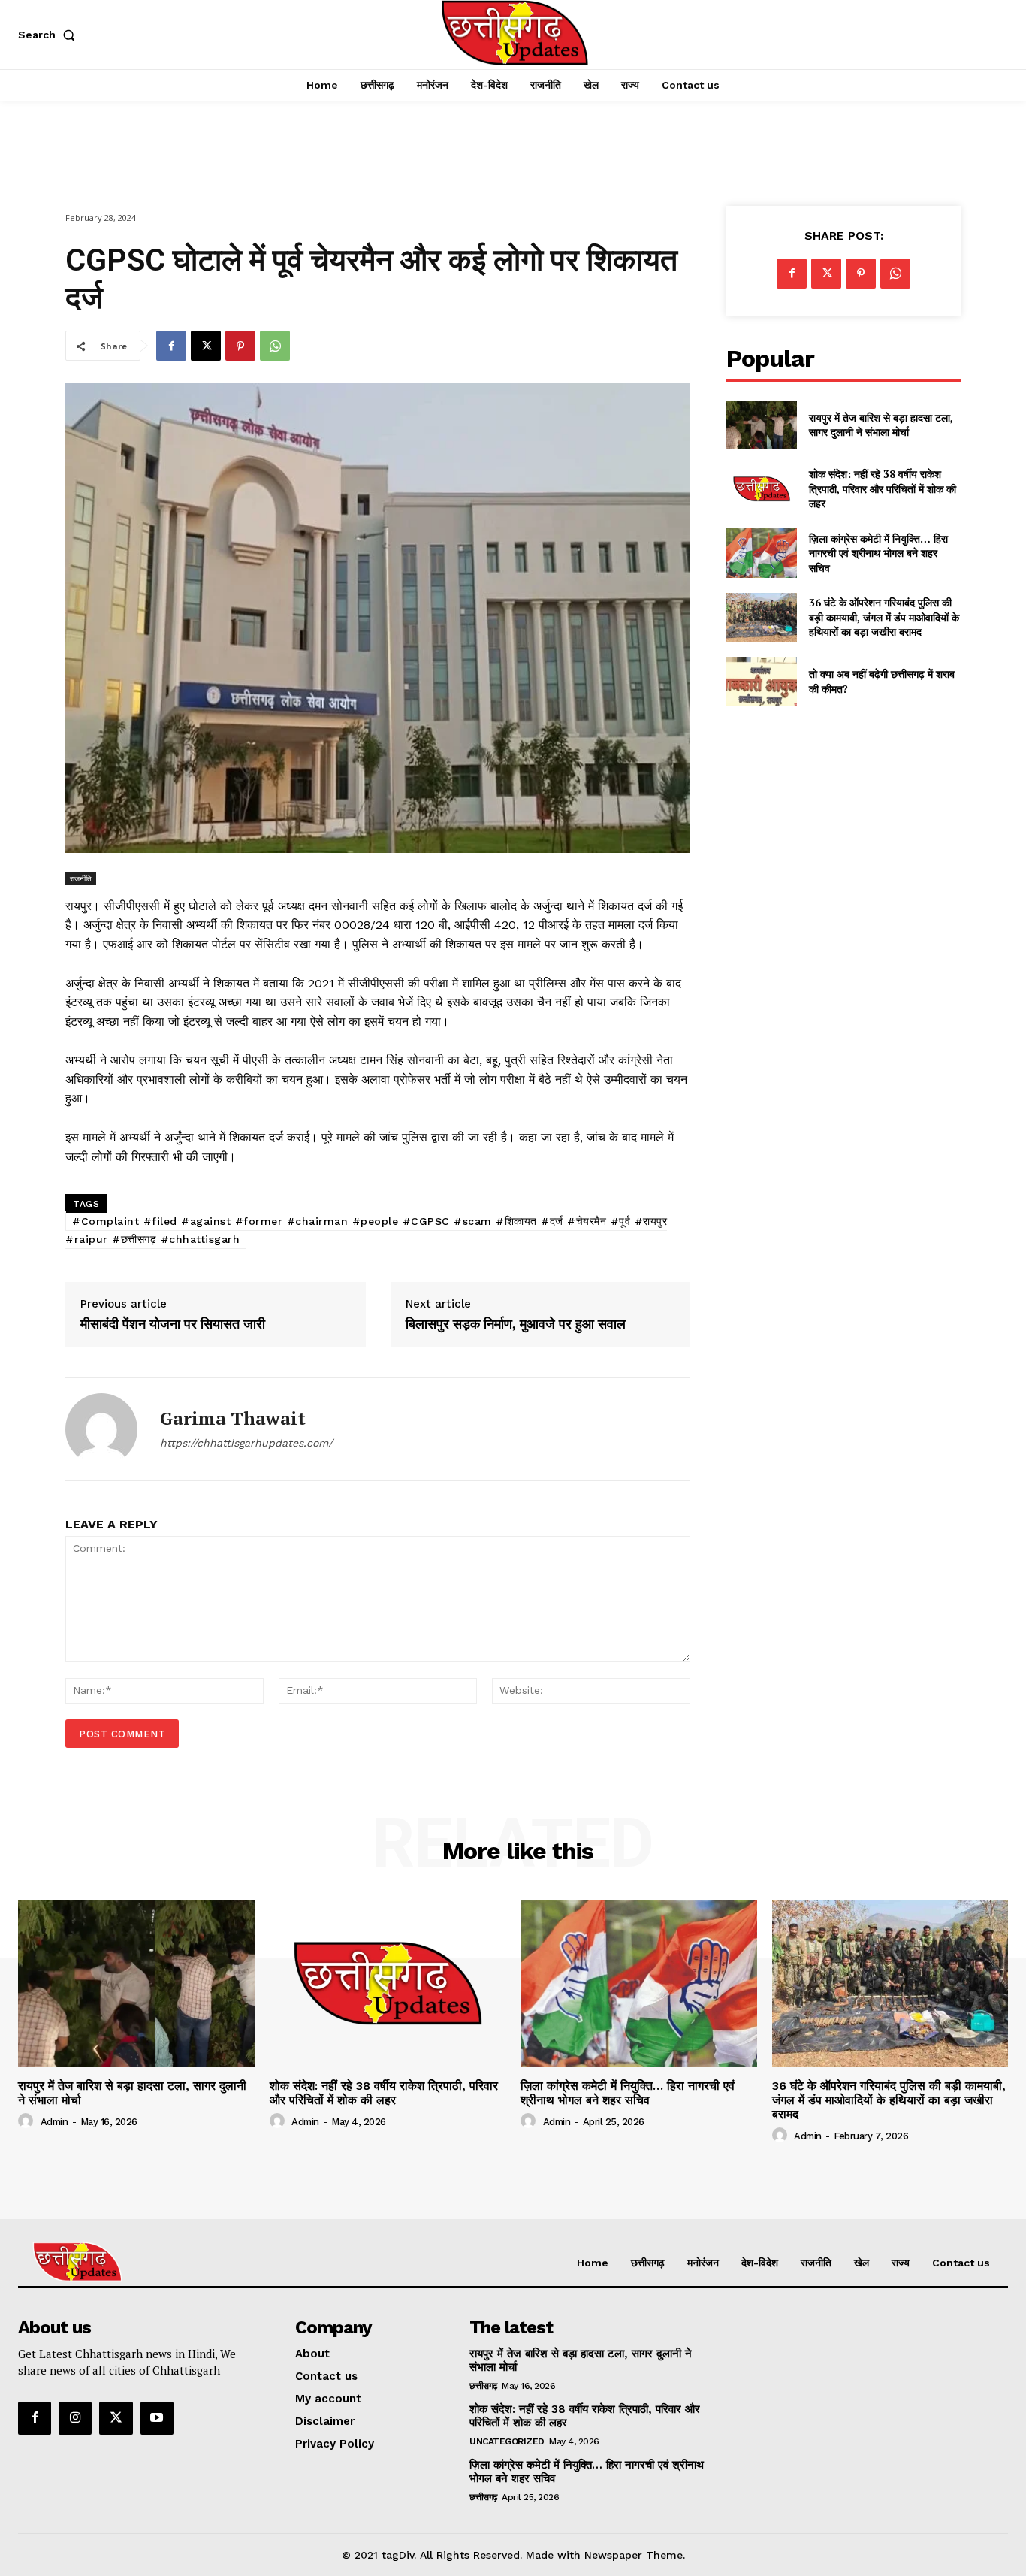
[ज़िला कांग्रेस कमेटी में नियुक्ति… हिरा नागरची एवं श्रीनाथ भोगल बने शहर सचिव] (761, 553)
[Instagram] (75, 2418)
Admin (54, 2122)
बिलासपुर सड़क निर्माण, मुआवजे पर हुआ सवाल (516, 1324)
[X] (206, 346)
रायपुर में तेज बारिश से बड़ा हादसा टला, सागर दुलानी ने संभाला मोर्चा (881, 425)
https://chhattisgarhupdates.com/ (246, 1443)
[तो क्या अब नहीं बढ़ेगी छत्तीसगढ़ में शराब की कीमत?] (761, 681)
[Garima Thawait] (101, 1429)
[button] (50, 35)
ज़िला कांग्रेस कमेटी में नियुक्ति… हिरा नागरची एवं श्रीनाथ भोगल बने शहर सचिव (878, 553)
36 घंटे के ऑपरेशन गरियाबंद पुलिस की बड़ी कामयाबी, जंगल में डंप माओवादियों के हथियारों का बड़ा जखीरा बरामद (884, 617)
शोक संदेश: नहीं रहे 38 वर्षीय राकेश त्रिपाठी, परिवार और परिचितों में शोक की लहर (883, 488)
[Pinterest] (240, 346)
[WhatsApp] (275, 346)
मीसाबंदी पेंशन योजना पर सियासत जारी (173, 1324)
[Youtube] (157, 2418)
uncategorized (507, 2441)
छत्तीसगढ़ (483, 2386)
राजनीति (81, 878)
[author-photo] (28, 2121)
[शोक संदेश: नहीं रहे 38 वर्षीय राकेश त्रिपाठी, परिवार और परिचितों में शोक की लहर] (761, 489)
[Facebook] (171, 346)
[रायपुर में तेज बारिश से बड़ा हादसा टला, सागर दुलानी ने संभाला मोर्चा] (761, 425)
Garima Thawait (233, 1418)
